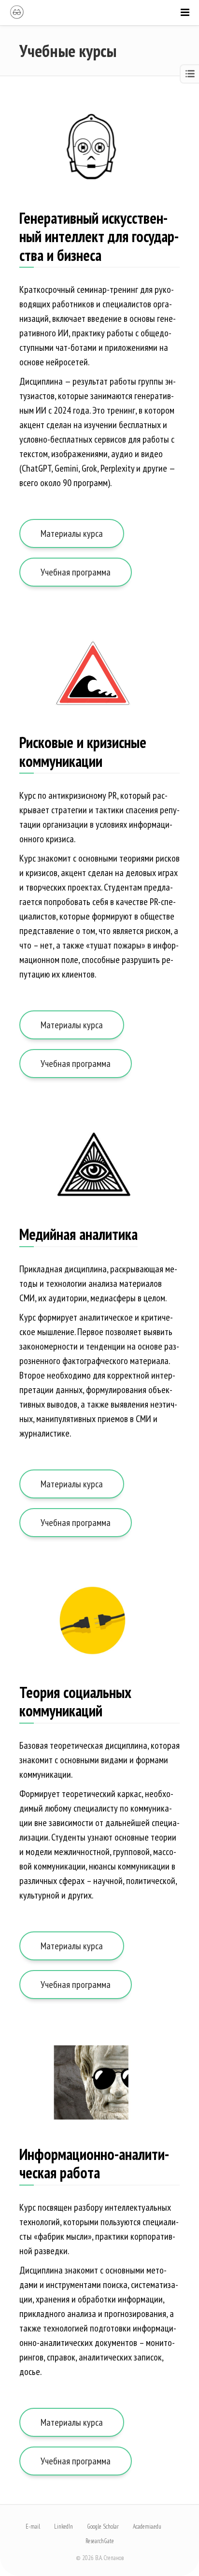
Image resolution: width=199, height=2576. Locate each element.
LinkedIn (64, 2526)
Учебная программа (76, 572)
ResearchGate (100, 2541)
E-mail (33, 2526)
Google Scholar (103, 2526)
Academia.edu (147, 2526)
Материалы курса (72, 533)
